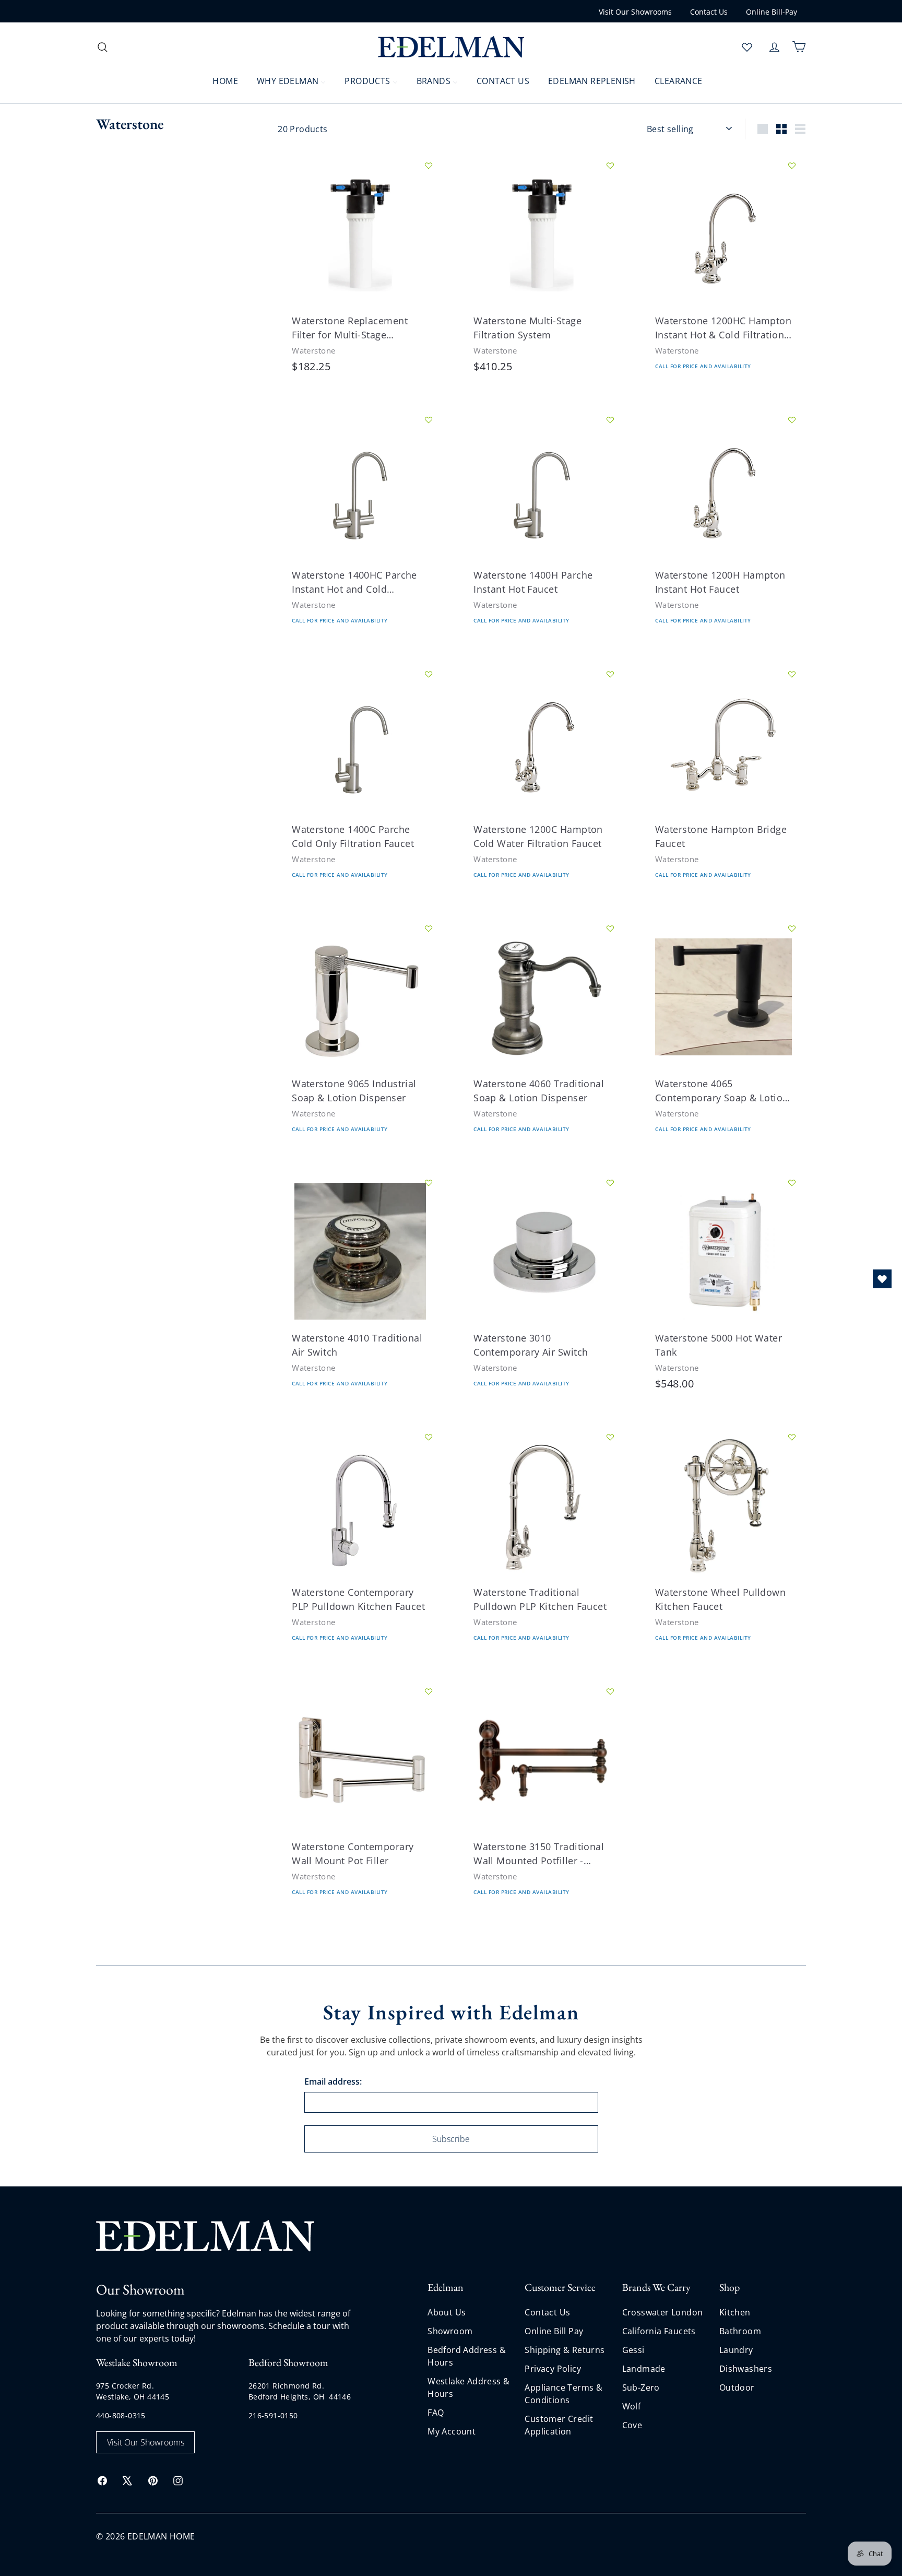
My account (452, 2431)
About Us (447, 2312)
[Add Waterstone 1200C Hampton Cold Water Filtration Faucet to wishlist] (610, 674)
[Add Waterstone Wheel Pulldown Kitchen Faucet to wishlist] (792, 1437)
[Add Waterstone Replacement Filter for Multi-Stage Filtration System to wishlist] (429, 166)
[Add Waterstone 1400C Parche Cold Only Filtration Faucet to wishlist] (429, 674)
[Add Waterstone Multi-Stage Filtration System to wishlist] (610, 166)
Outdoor (737, 2387)
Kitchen (735, 2312)
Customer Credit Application (559, 2425)
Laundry (736, 2350)
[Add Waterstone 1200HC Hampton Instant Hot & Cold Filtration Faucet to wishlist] (792, 166)
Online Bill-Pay (772, 12)
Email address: (333, 2081)
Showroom (450, 2331)
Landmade (644, 2369)
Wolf (632, 2406)
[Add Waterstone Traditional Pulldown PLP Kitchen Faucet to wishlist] (610, 1437)
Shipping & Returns (565, 2350)
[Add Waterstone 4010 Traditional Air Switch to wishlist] (429, 1183)
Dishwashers (746, 2369)
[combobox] (180, 47)
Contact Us (709, 12)
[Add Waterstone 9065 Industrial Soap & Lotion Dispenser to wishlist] (429, 928)
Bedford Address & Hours (467, 2356)
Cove (632, 2425)
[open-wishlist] (882, 1279)
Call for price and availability (703, 367)
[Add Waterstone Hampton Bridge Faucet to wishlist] (792, 674)
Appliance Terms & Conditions (563, 2394)
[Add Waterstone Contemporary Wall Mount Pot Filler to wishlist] (429, 1691)
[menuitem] (219, 80)
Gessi (633, 2350)
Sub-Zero (641, 2387)
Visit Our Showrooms (635, 12)
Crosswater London (663, 2312)
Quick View (319, 273)
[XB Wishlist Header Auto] (747, 47)
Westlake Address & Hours (468, 2387)
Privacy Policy (553, 2369)
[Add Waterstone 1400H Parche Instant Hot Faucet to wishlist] (610, 420)
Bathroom (740, 2331)
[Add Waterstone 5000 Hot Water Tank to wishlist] (792, 1183)
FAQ (436, 2413)
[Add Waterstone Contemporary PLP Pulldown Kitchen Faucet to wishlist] (429, 1437)
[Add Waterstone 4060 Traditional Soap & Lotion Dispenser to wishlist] (610, 928)
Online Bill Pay (554, 2331)
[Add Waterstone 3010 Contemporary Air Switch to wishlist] (610, 1183)
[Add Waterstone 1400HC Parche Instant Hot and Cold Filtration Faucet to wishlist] (429, 420)
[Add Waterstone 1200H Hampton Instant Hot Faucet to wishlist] (792, 420)
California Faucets (659, 2331)
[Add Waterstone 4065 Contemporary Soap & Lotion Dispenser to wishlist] (792, 928)
